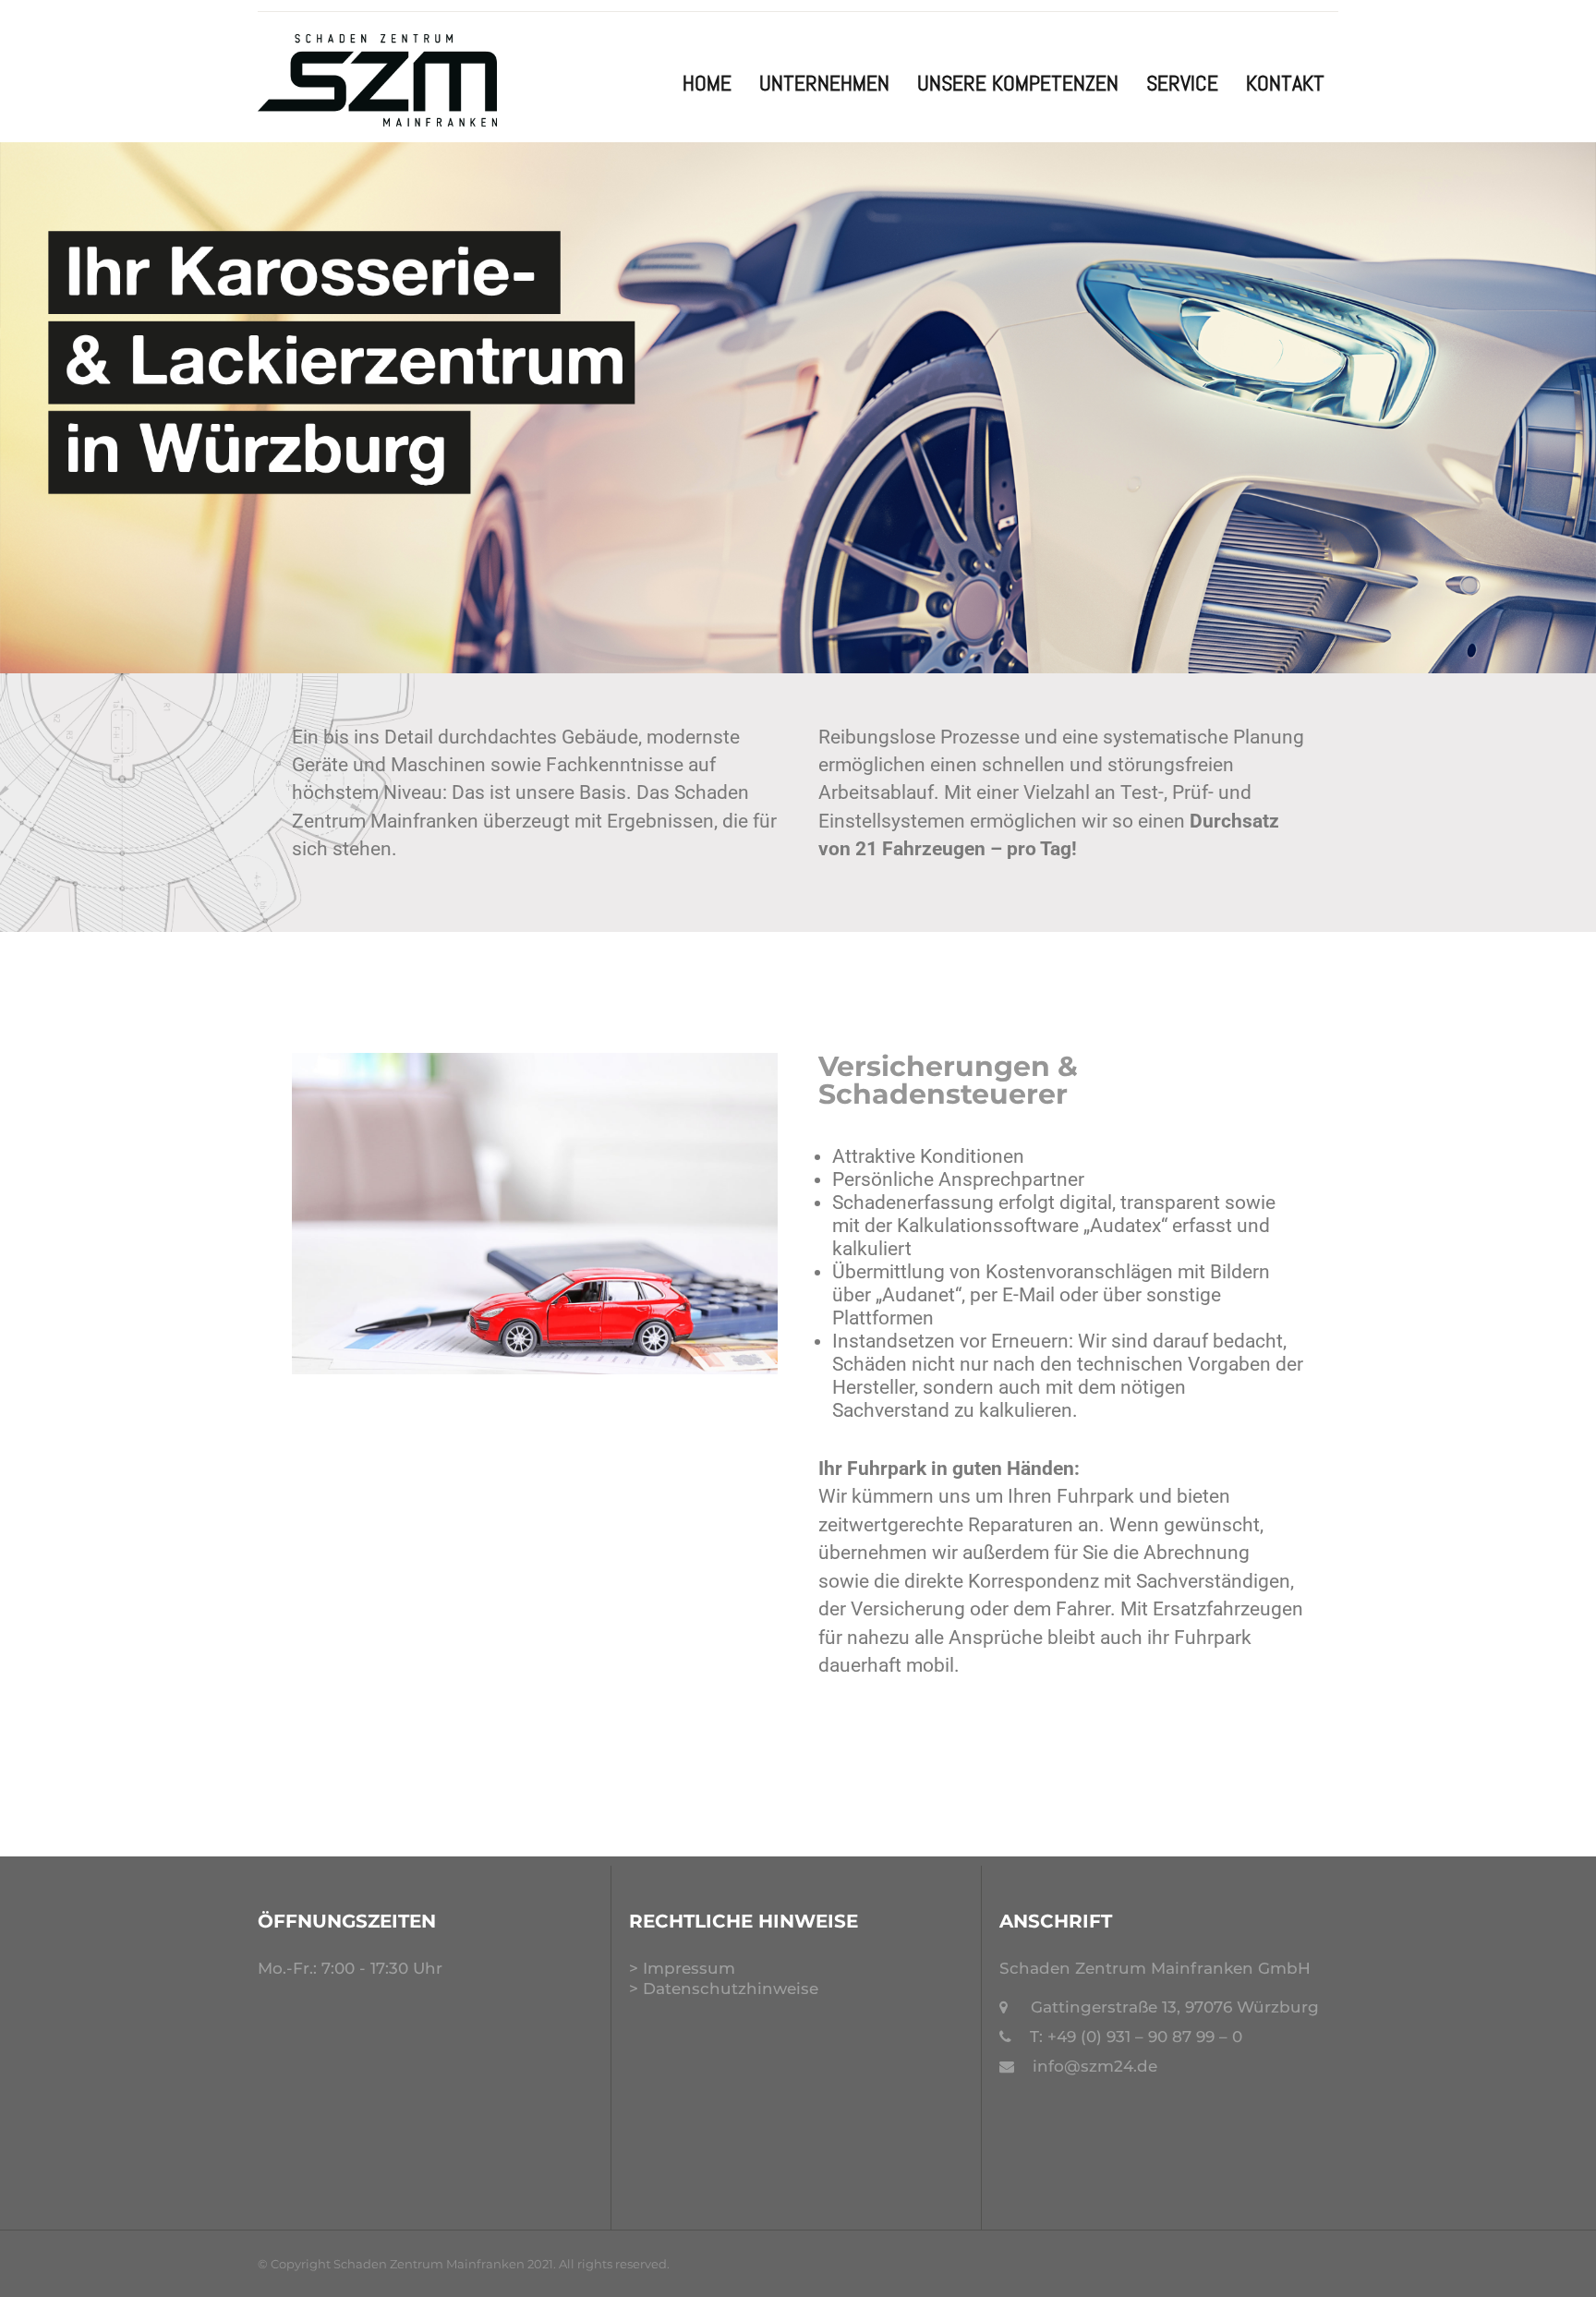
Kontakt (1285, 83)
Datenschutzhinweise (731, 1989)
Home (707, 83)
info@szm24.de (1095, 2066)
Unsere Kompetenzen (1018, 83)
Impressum (689, 1968)
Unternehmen (824, 83)
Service (1182, 83)
